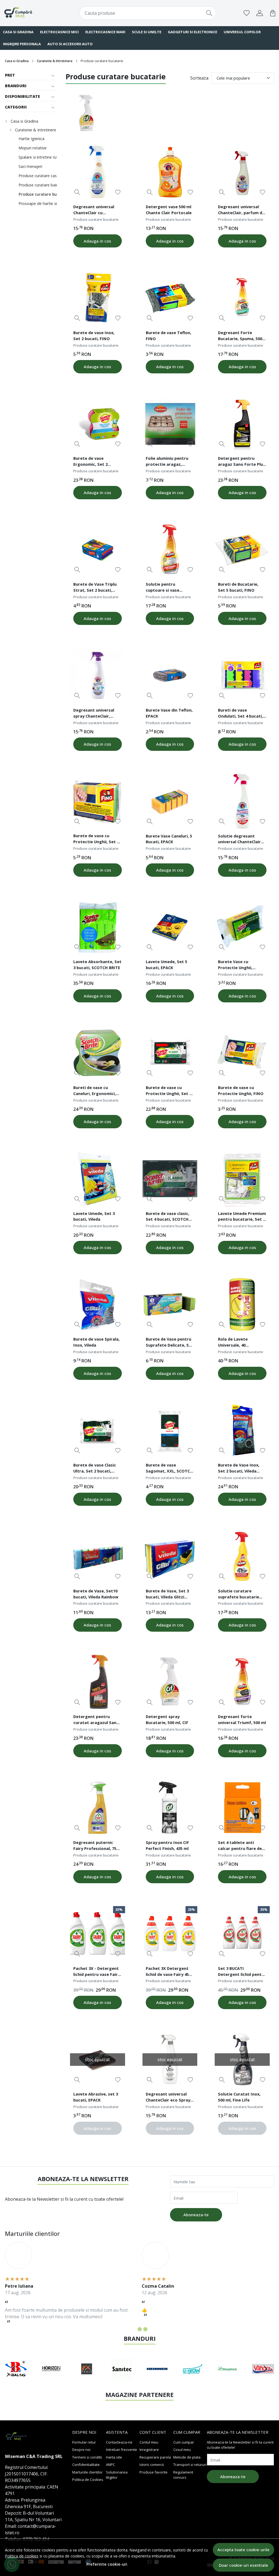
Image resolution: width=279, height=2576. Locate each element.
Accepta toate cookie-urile (243, 2550)
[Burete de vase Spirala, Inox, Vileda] (98, 1305)
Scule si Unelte (147, 32)
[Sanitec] (16, 2379)
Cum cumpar (184, 2442)
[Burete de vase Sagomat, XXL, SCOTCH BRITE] (170, 1430)
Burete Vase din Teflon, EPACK (169, 713)
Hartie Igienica (31, 139)
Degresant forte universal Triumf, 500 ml (242, 1719)
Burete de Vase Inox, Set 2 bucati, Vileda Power (239, 1469)
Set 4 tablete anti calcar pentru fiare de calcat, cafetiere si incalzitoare (240, 1846)
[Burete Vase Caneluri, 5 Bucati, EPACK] (170, 801)
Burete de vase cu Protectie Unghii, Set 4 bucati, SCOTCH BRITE (169, 1091)
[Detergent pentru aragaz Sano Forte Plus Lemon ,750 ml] (242, 424)
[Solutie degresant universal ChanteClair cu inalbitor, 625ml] (242, 801)
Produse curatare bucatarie (44, 194)
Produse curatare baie (38, 185)
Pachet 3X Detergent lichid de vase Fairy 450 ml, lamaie (168, 1972)
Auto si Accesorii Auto (70, 44)
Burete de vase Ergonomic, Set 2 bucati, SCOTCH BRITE (95, 462)
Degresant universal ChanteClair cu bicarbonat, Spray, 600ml (94, 210)
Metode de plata (187, 2457)
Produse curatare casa (39, 176)
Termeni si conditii (87, 2457)
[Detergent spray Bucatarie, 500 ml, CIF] (170, 1682)
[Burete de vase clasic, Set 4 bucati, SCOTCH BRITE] (170, 1179)
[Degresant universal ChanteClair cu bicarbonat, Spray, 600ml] (98, 172)
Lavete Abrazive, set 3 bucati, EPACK (96, 2097)
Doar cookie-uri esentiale (243, 2565)
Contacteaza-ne (119, 2442)
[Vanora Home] (157, 2379)
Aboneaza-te (196, 2215)
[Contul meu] (260, 13)
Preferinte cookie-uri (107, 2564)
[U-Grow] (87, 2379)
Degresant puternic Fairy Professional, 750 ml (96, 1846)
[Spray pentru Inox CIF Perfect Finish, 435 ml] (170, 1808)
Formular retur (84, 2442)
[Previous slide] (14, 2369)
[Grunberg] (193, 2379)
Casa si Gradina (17, 61)
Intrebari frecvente (122, 2450)
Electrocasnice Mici (59, 32)
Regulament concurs (183, 2475)
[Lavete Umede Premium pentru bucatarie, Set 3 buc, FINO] (242, 1179)
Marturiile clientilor (87, 2472)
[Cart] (273, 13)
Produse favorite (154, 2472)
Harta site (114, 2457)
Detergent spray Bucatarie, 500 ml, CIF (167, 1719)
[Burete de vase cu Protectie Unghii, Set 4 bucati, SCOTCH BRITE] (170, 1053)
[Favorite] (247, 13)
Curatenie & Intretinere (55, 61)
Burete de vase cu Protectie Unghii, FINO (241, 1090)
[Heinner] (51, 2379)
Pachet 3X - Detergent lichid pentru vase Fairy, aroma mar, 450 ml (97, 1972)
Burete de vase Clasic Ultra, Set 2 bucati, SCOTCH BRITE (95, 1469)
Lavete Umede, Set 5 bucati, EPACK (166, 965)
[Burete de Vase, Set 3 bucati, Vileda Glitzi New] (170, 1556)
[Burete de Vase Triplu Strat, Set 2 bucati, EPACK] (98, 550)
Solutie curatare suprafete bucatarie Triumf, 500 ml (239, 1595)
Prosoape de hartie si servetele (46, 203)
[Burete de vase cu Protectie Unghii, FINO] (242, 1053)
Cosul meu (182, 2450)
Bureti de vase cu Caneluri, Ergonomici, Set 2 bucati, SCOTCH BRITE (95, 1091)
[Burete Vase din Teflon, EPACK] (170, 675)
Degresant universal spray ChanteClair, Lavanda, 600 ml (94, 714)
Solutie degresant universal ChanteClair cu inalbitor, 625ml (239, 840)
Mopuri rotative (33, 148)
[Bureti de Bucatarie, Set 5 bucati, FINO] (242, 550)
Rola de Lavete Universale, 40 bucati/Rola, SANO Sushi (236, 1343)
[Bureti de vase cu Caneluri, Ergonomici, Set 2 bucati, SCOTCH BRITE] (98, 1053)
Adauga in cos (97, 241)
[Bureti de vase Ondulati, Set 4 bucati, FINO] (242, 675)
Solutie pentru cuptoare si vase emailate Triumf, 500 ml (170, 588)
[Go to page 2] (140, 2329)
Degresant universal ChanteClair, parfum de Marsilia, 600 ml (241, 210)
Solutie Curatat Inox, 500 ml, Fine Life (239, 2097)
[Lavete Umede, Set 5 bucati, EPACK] (170, 927)
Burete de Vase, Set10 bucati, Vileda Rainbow (96, 1594)
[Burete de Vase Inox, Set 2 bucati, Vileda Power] (242, 1430)
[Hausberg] (122, 2379)
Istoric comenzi (152, 2465)
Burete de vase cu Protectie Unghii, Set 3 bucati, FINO (96, 839)
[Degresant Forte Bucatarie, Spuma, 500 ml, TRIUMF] (242, 298)
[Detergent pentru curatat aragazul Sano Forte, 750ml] (98, 1682)
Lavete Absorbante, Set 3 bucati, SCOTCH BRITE (97, 965)
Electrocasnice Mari (105, 32)
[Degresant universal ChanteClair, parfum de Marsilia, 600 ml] (242, 172)
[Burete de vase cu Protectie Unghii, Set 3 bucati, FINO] (98, 801)
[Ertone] (228, 2379)
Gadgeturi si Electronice (192, 32)
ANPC (110, 2465)
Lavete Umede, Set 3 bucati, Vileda (94, 1216)
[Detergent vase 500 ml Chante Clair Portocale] (170, 172)
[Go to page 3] (145, 2329)
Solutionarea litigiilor (117, 2475)
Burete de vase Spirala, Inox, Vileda (96, 1342)
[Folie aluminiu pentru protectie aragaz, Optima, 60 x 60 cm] (170, 424)
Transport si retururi (190, 2465)
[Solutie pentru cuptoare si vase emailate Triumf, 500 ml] (170, 550)
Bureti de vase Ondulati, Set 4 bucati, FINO (240, 714)
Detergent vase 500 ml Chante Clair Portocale (169, 210)
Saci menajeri (30, 166)
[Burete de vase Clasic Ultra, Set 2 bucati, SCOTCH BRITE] (98, 1430)
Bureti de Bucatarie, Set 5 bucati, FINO (238, 587)
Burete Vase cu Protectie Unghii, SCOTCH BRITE (235, 965)
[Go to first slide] (265, 2369)
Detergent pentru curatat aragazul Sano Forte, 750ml (96, 1720)
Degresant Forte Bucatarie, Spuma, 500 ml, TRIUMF (240, 336)
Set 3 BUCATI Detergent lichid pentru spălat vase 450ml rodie (242, 1972)
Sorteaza (199, 78)
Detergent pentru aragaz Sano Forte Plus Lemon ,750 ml (242, 462)
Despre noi (81, 2450)
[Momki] (263, 2379)
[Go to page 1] (134, 2329)
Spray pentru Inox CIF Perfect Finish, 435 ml (167, 1845)
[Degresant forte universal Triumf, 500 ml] (242, 1682)
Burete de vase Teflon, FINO (169, 335)
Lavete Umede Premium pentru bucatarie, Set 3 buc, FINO (242, 1217)
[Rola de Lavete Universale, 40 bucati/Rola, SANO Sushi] (242, 1305)
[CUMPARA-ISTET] (28, 13)
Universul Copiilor (242, 32)
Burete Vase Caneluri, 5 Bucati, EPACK (169, 839)
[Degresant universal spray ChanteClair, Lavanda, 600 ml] (98, 675)
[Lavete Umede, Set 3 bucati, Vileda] (98, 1179)
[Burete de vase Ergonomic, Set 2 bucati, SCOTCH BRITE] (98, 424)
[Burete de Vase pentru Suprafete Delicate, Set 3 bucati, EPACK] (170, 1305)
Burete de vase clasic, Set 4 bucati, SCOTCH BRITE (168, 1217)
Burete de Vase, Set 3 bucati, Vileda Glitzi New (167, 1595)
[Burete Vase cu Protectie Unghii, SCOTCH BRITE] (242, 927)
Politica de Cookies (88, 2480)
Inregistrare (149, 2450)
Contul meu (149, 2442)
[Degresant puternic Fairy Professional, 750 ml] (98, 1808)
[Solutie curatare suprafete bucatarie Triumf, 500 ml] (242, 1556)
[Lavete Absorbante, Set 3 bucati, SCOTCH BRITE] (98, 927)
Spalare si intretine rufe (39, 157)
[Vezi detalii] (77, 192)
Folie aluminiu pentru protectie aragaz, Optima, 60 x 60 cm (167, 462)
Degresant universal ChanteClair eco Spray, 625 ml (169, 2098)
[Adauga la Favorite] (118, 192)
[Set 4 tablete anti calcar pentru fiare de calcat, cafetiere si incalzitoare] (242, 1808)
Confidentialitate (86, 2465)
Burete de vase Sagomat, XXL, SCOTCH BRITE (169, 1469)
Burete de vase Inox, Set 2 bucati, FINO (94, 335)
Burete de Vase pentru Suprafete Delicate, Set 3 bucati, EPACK (170, 1343)
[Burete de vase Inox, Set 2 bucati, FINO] (98, 298)
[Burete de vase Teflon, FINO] (170, 298)
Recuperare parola (155, 2457)
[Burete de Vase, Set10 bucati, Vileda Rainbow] (98, 1556)
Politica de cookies (22, 2556)
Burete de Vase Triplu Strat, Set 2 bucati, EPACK (95, 588)
